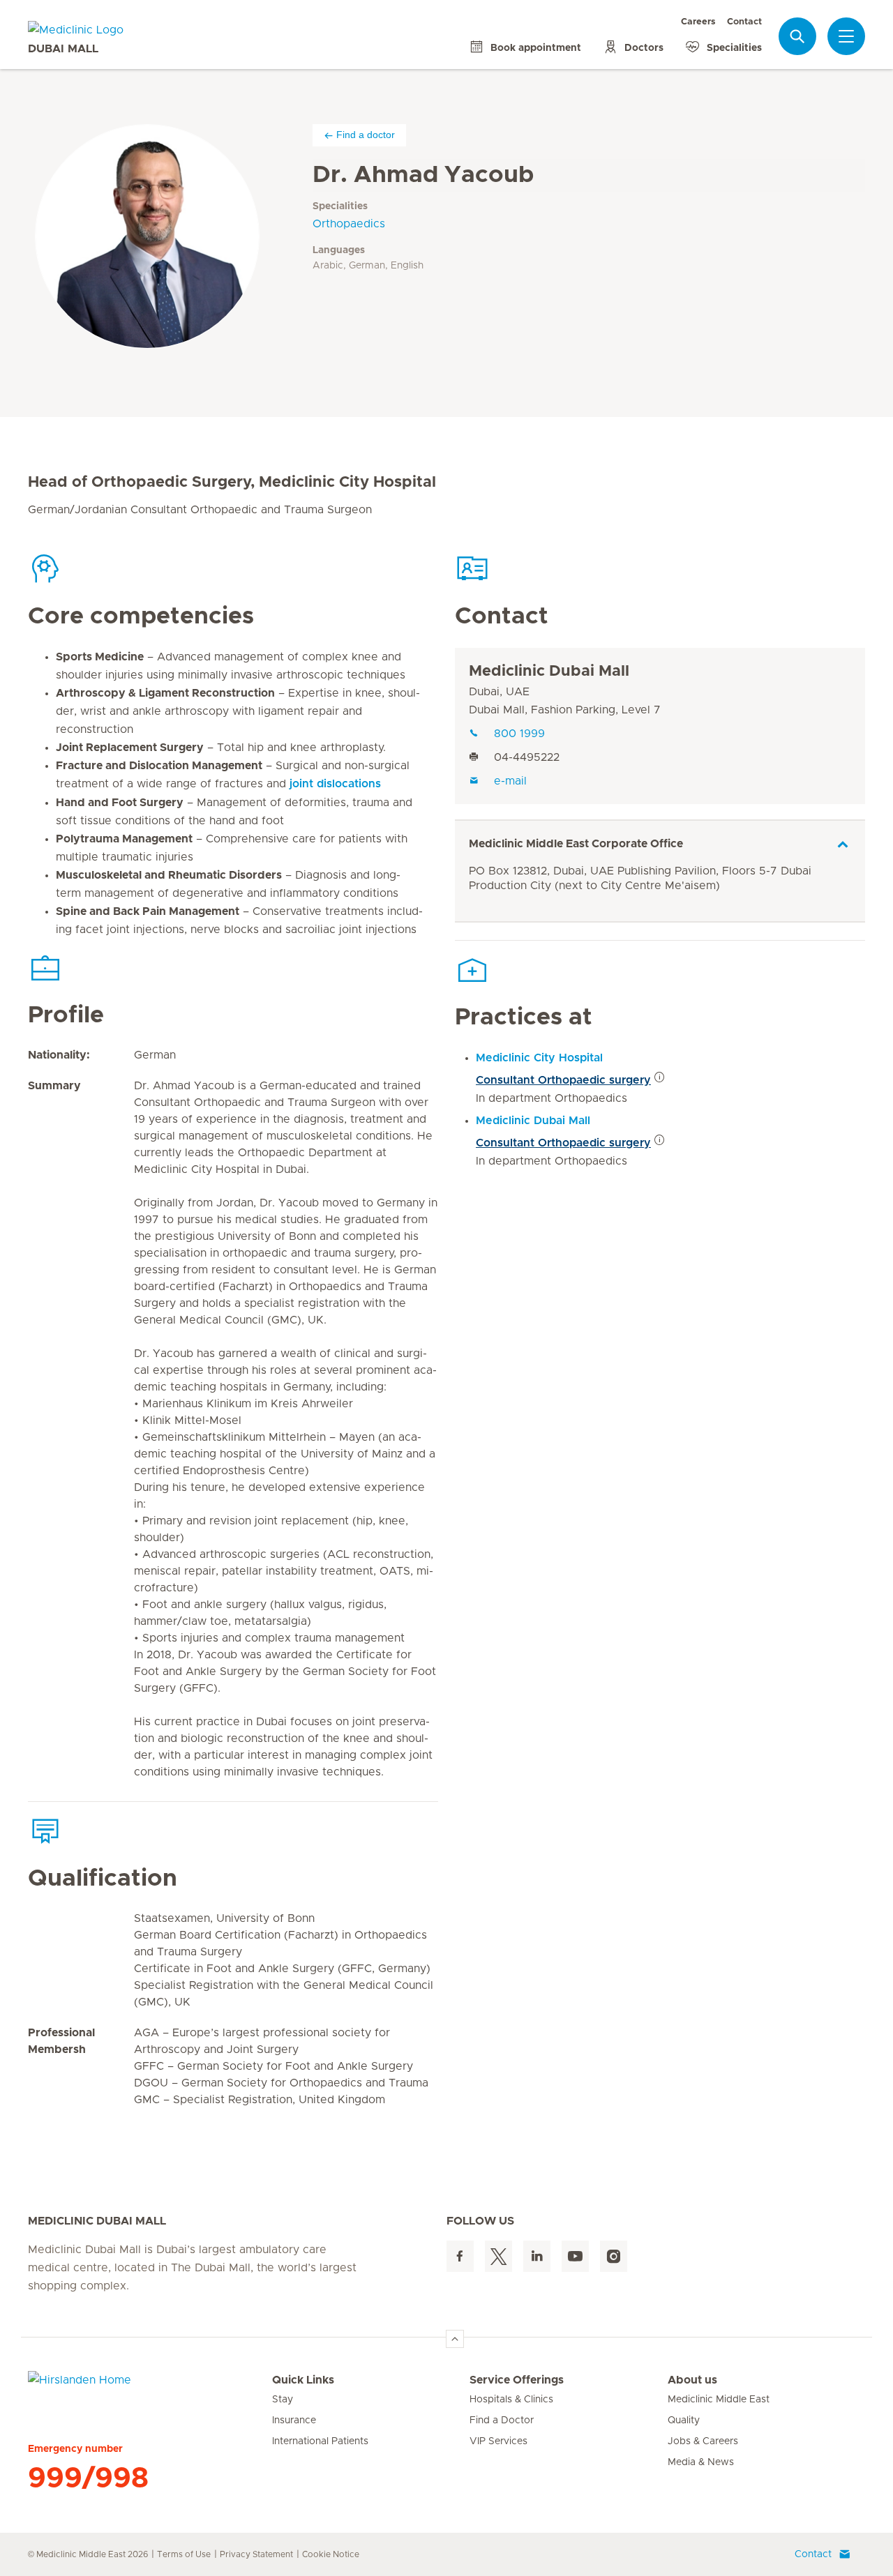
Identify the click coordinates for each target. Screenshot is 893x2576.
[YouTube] (575, 2256)
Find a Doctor (502, 2420)
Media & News (701, 2462)
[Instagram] (614, 2256)
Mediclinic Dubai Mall (549, 672)
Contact (744, 22)
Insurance (294, 2420)
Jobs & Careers (703, 2441)
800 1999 (519, 734)
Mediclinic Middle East (719, 2400)
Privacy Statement (256, 2554)
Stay (283, 2400)
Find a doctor (366, 135)
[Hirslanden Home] (150, 2388)
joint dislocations (335, 784)
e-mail (510, 781)
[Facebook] (460, 2256)
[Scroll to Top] (455, 2339)
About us (692, 2380)
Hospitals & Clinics (511, 2400)
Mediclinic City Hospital (539, 1058)
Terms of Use (184, 2554)
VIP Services (498, 2441)
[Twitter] (498, 2256)
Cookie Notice (331, 2554)
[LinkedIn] (537, 2256)
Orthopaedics (349, 224)
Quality (684, 2420)
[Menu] (846, 36)
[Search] (797, 36)
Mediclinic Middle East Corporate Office (576, 844)
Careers (698, 22)
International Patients (320, 2441)
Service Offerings (517, 2380)
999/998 (88, 2478)
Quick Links (303, 2380)
